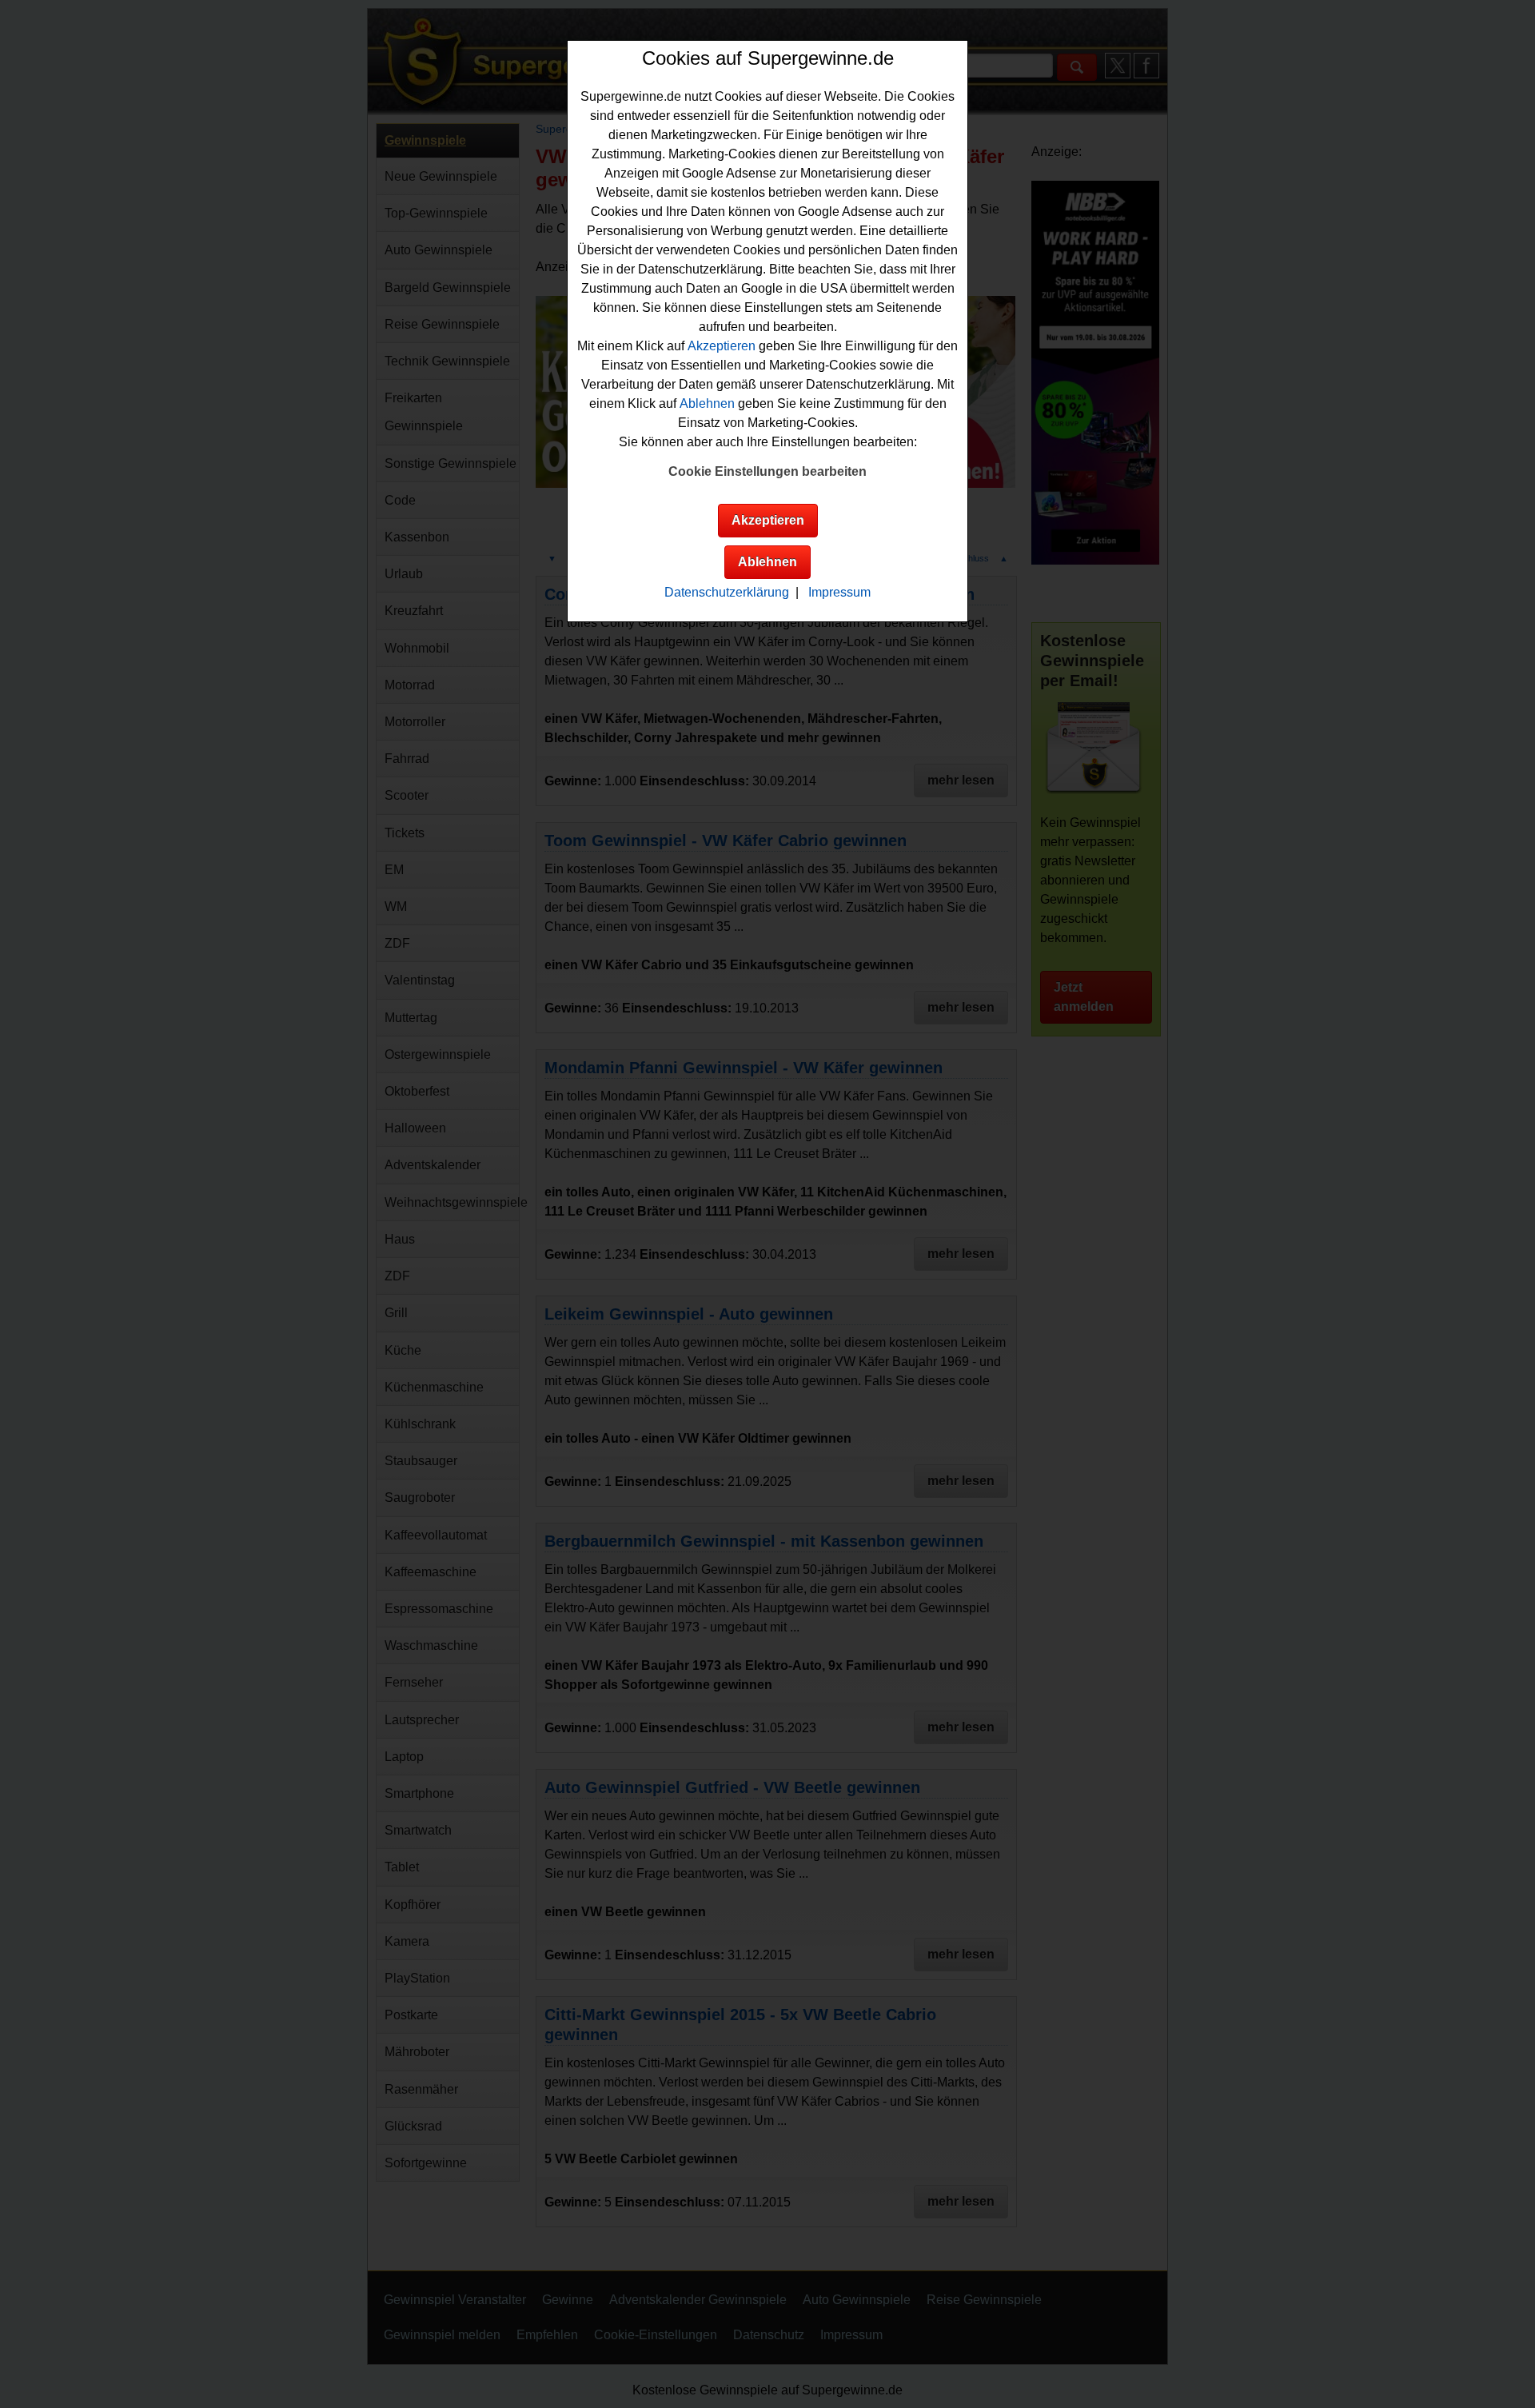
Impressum (839, 592)
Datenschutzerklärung (727, 592)
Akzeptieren (722, 346)
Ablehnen (707, 403)
